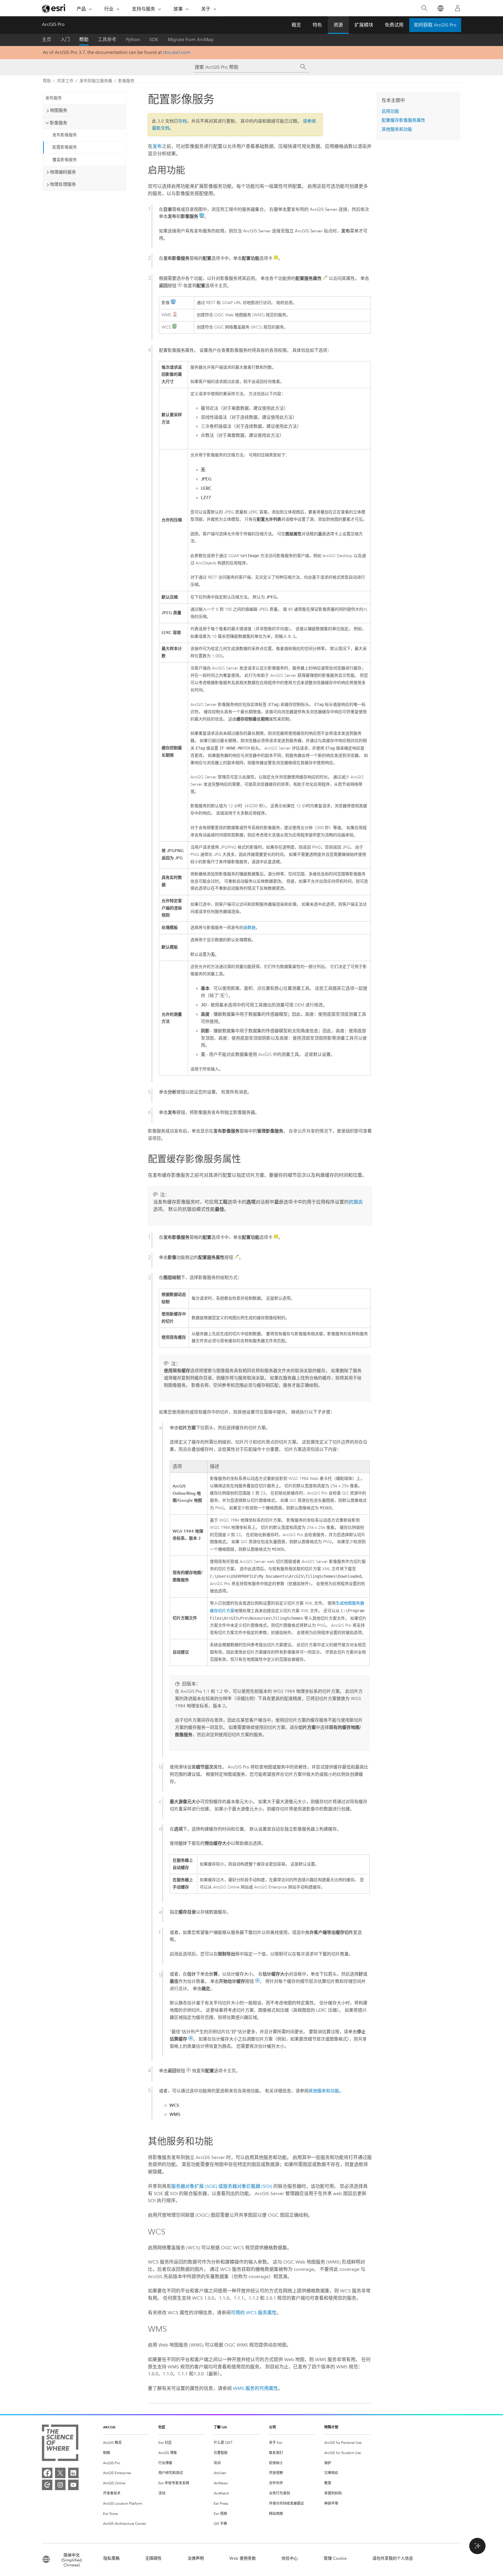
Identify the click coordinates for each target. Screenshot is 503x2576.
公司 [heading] (272, 2427)
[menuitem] (126, 2443)
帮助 (84, 39)
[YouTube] (73, 2485)
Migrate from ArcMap (191, 39)
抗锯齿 (356, 1202)
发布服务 (54, 98)
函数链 (249, 928)
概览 (296, 25)
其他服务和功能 (324, 2091)
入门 (65, 39)
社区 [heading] (162, 2427)
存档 (183, 121)
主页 (47, 39)
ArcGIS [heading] (109, 2427)
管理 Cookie (335, 2558)
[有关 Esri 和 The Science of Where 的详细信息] (60, 2444)
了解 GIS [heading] (220, 2427)
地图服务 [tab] (59, 110)
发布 (157, 146)
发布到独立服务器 (96, 81)
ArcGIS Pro (53, 24)
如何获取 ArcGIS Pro (435, 25)
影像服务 (126, 81)
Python (133, 39)
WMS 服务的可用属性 (255, 2388)
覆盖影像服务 (65, 160)
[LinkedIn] (73, 2473)
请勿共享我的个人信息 (393, 2558)
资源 (338, 25)
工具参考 (107, 39)
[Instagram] (60, 2485)
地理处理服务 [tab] (63, 184)
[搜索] (424, 8)
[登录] (458, 8)
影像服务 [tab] (59, 123)
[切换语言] (440, 8)
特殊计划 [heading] (331, 2427)
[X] (60, 2473)
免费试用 (394, 25)
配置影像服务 (65, 147)
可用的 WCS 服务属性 (254, 2313)
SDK (154, 39)
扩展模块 (364, 25)
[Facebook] (47, 2473)
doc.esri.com (177, 52)
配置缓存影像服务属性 (403, 120)
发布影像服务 (65, 135)
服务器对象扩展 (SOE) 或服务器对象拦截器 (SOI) (222, 2186)
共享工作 (65, 81)
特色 (317, 25)
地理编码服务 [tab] (63, 172)
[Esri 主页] (54, 8)
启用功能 (390, 111)
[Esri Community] (47, 2485)
